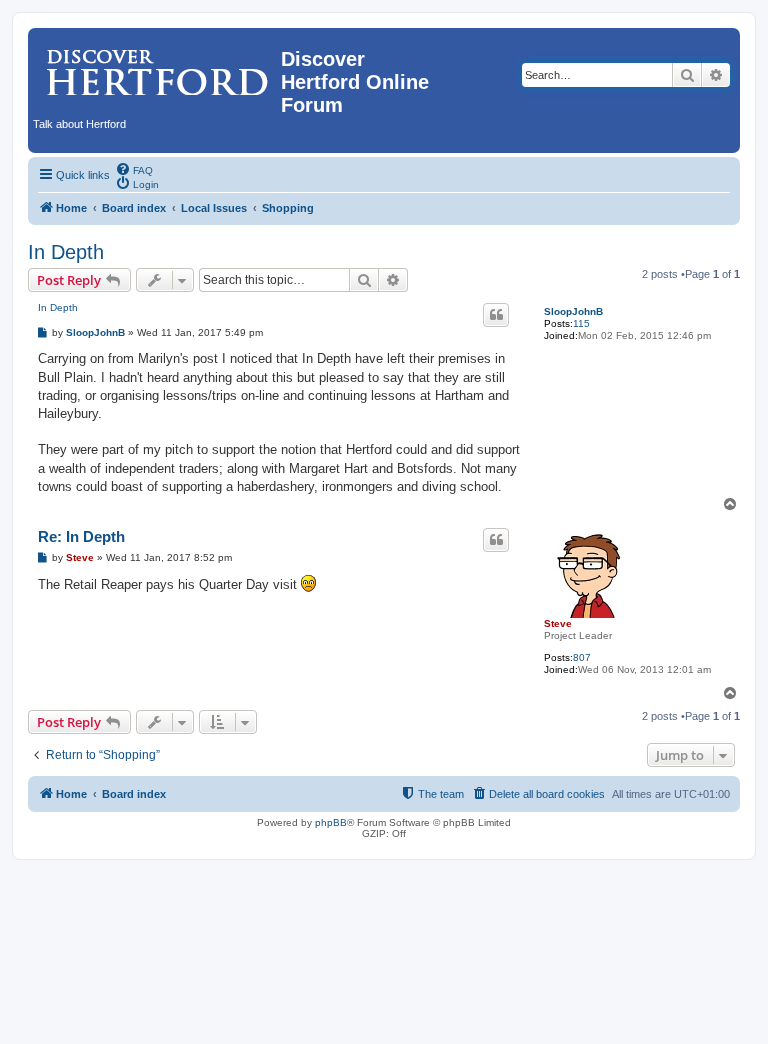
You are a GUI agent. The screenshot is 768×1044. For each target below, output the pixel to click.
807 (582, 657)
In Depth (66, 252)
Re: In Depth (81, 536)
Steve (558, 623)
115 (581, 323)
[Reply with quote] (496, 315)
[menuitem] (134, 169)
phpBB (331, 822)
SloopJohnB (573, 311)
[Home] (157, 65)
